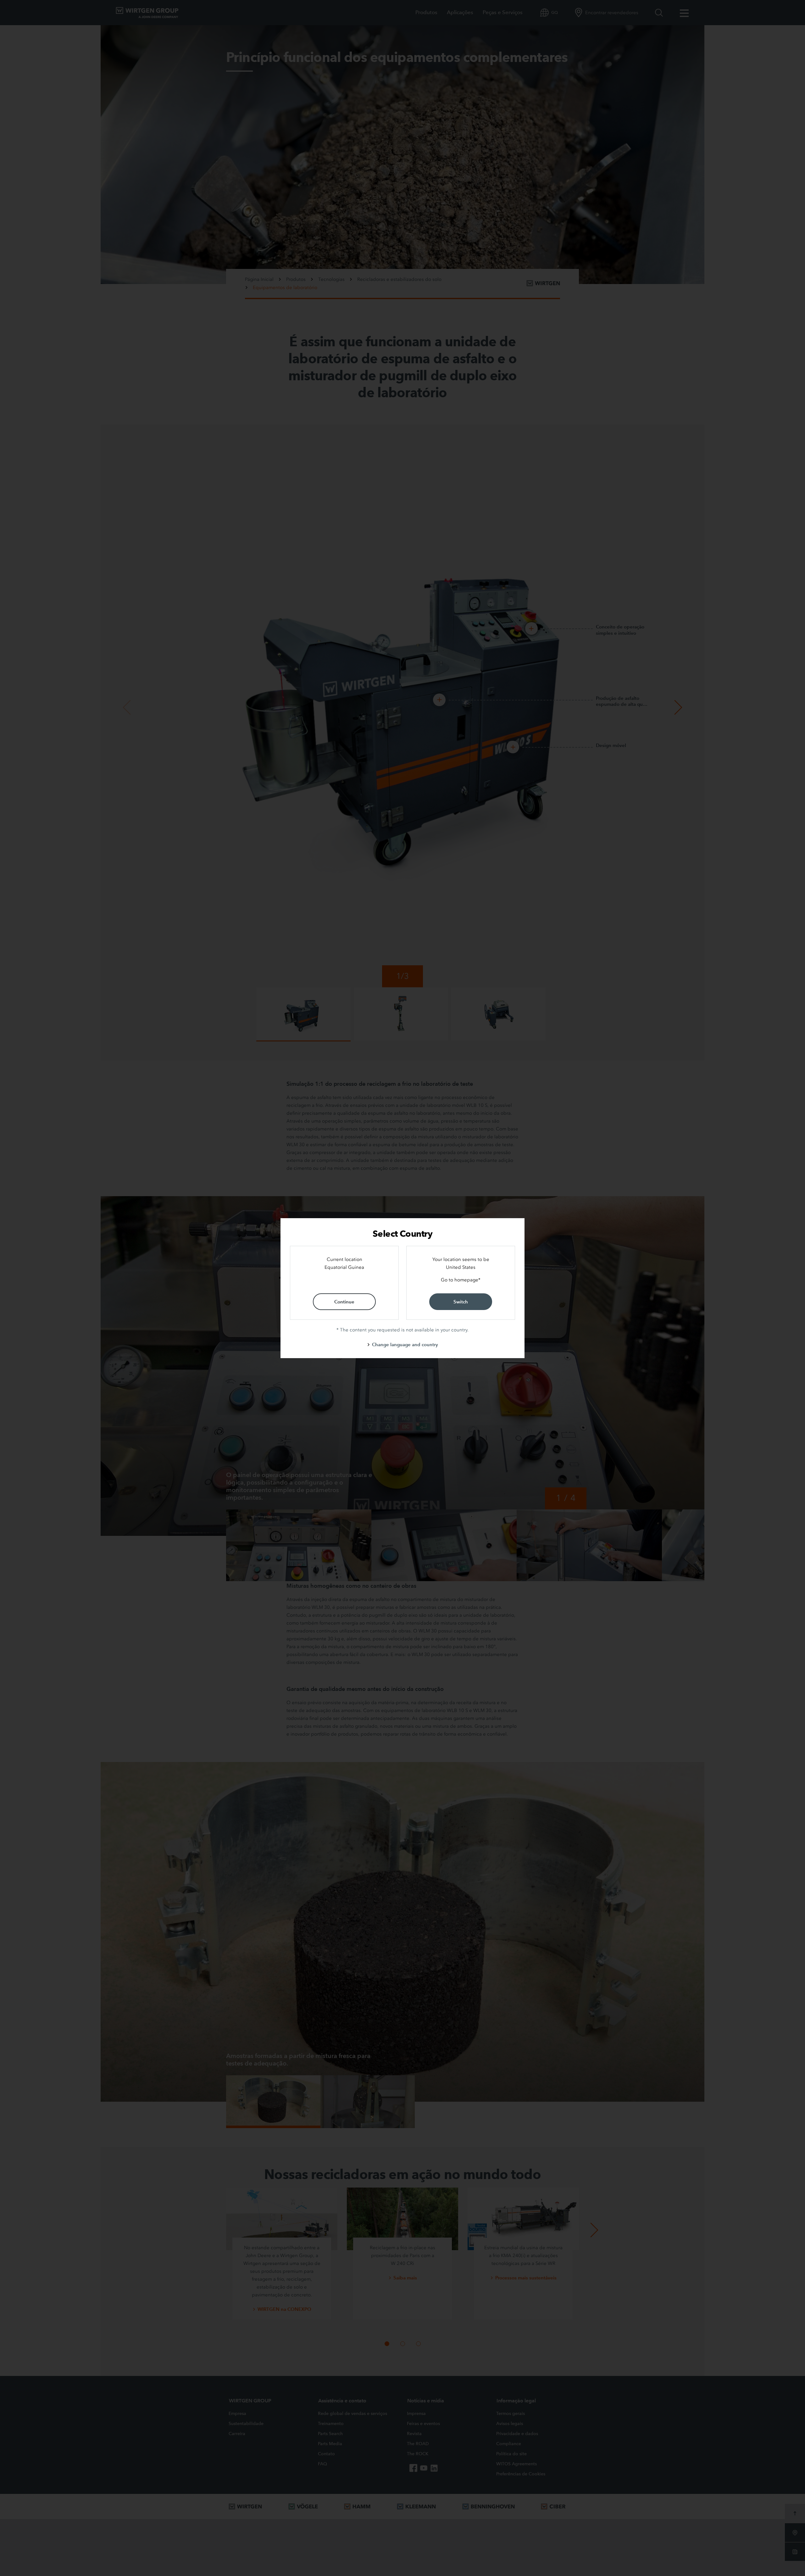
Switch (461, 1302)
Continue (344, 1302)
